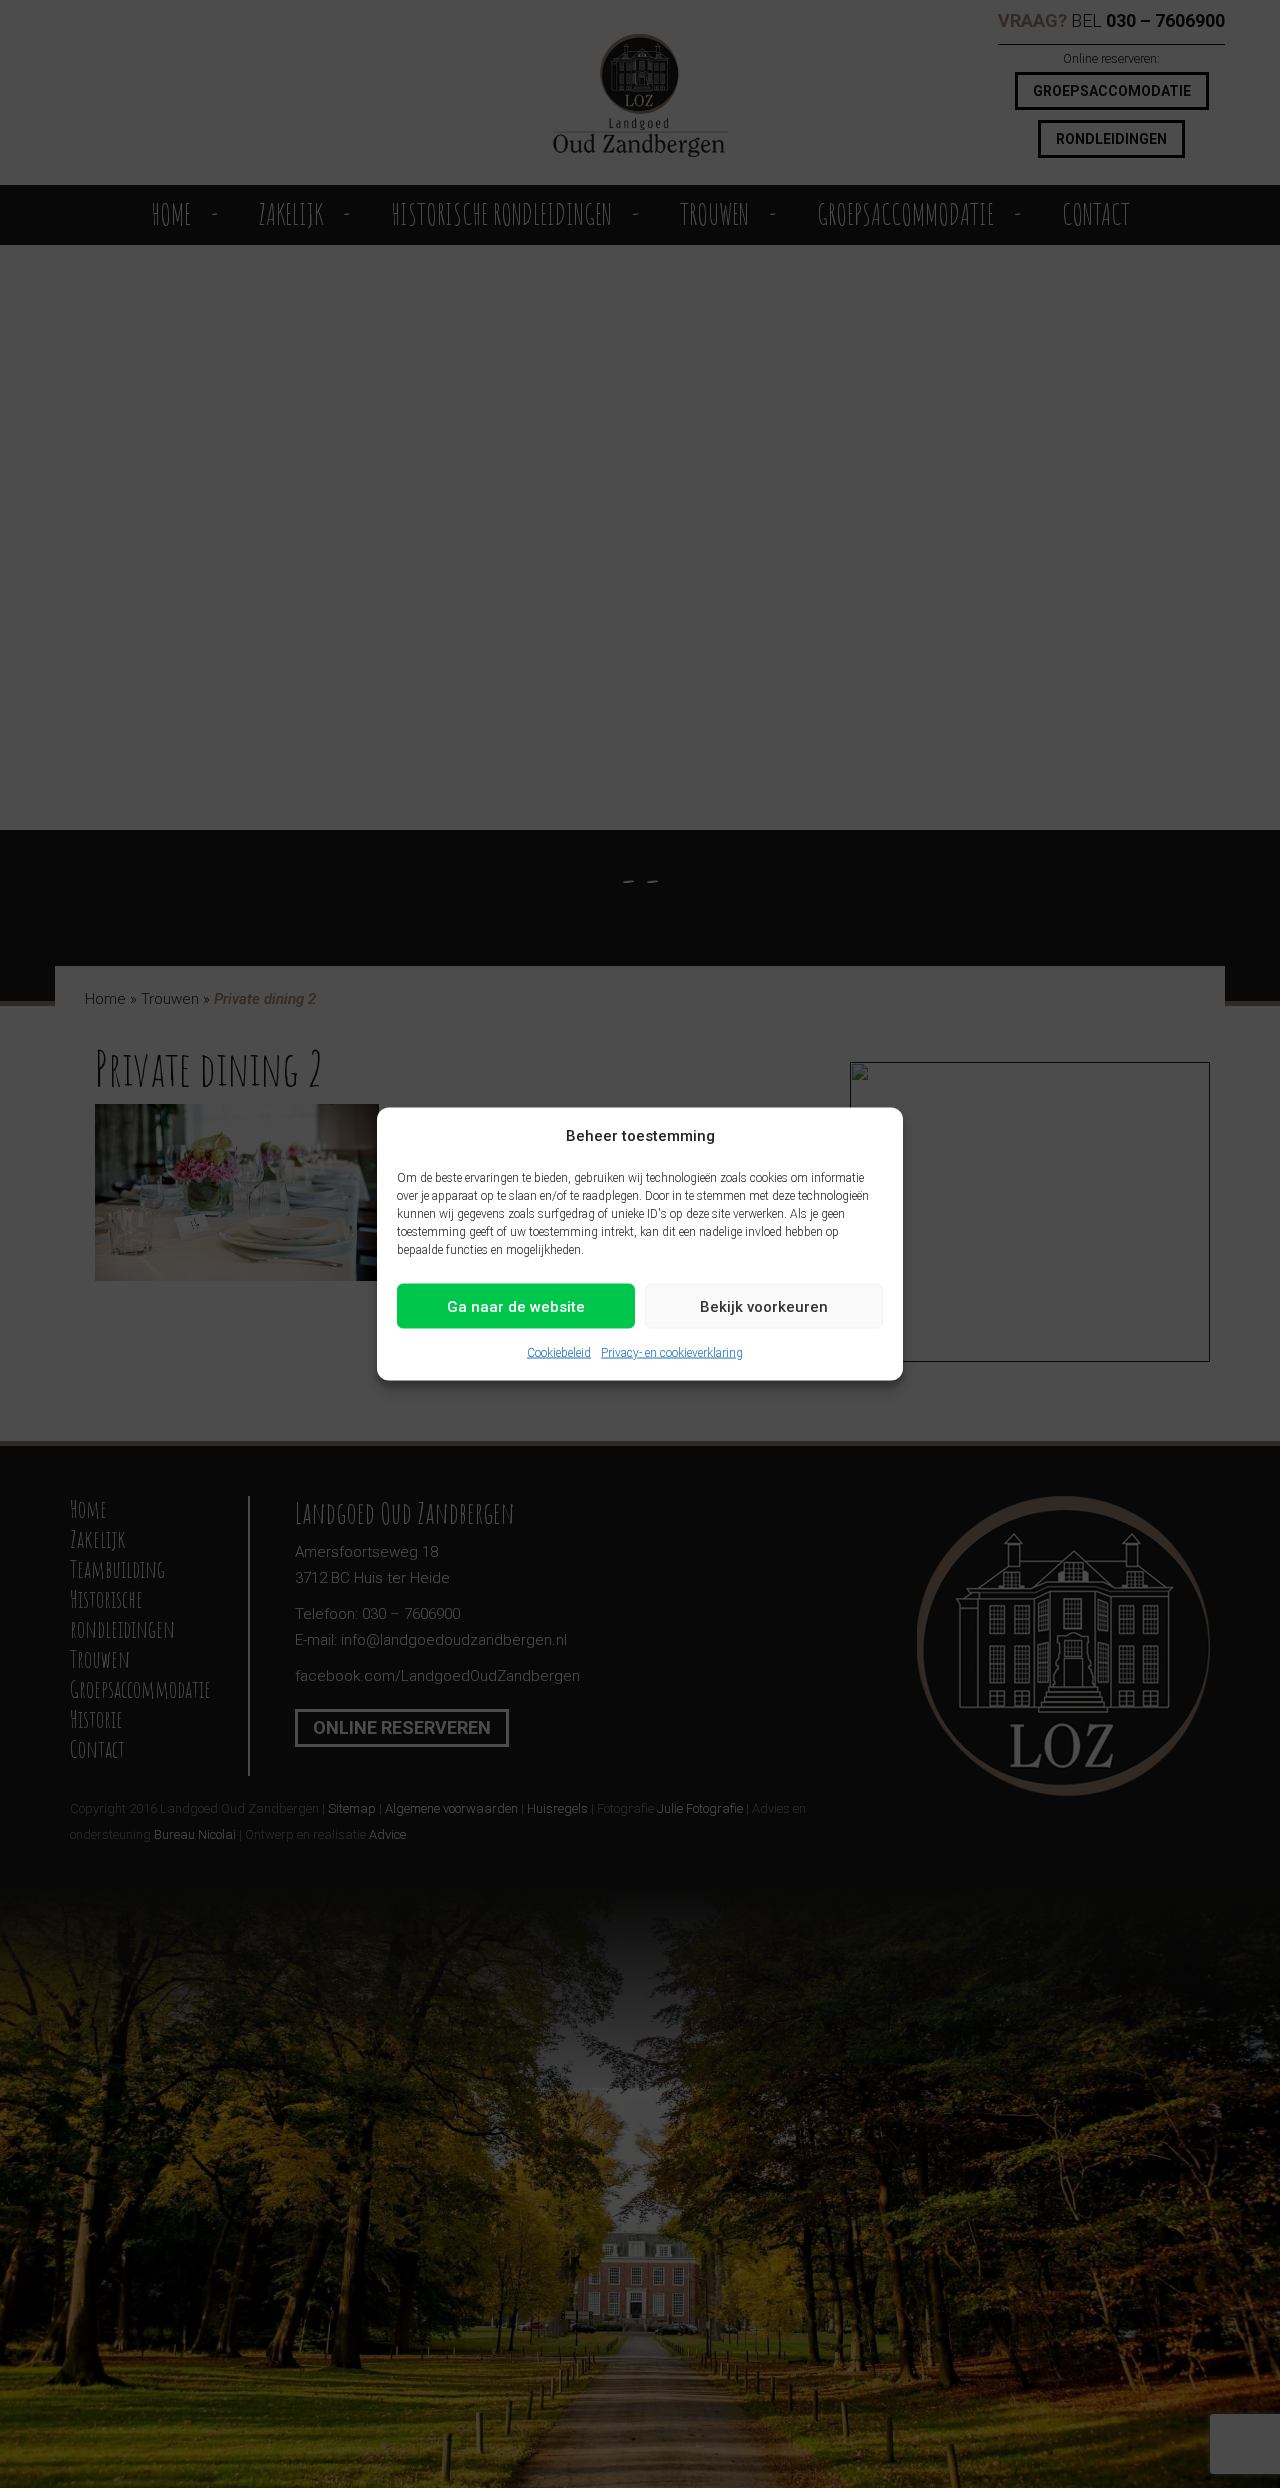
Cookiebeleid (559, 1353)
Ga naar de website (516, 1306)
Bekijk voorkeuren (764, 1306)
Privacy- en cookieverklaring (672, 1353)
